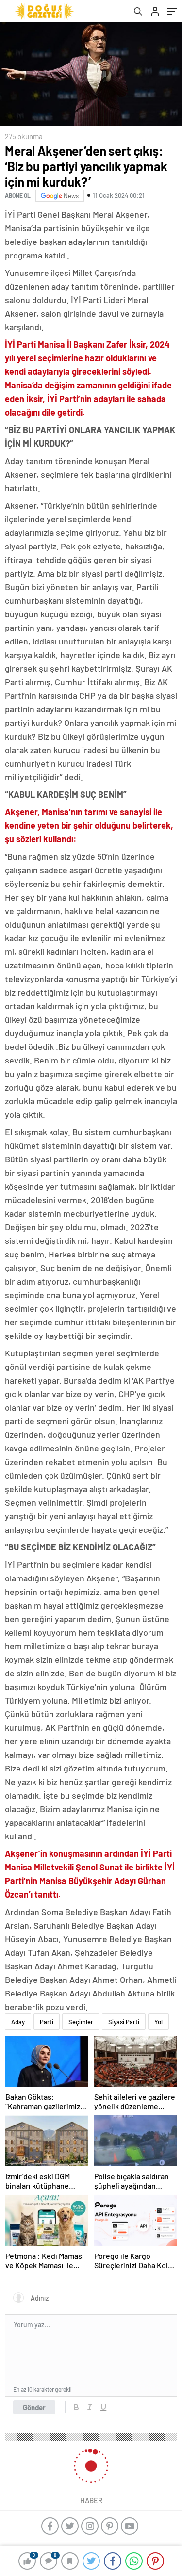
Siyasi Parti (124, 2022)
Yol (158, 2022)
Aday (18, 2022)
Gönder (34, 2407)
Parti (47, 2022)
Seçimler (81, 2022)
